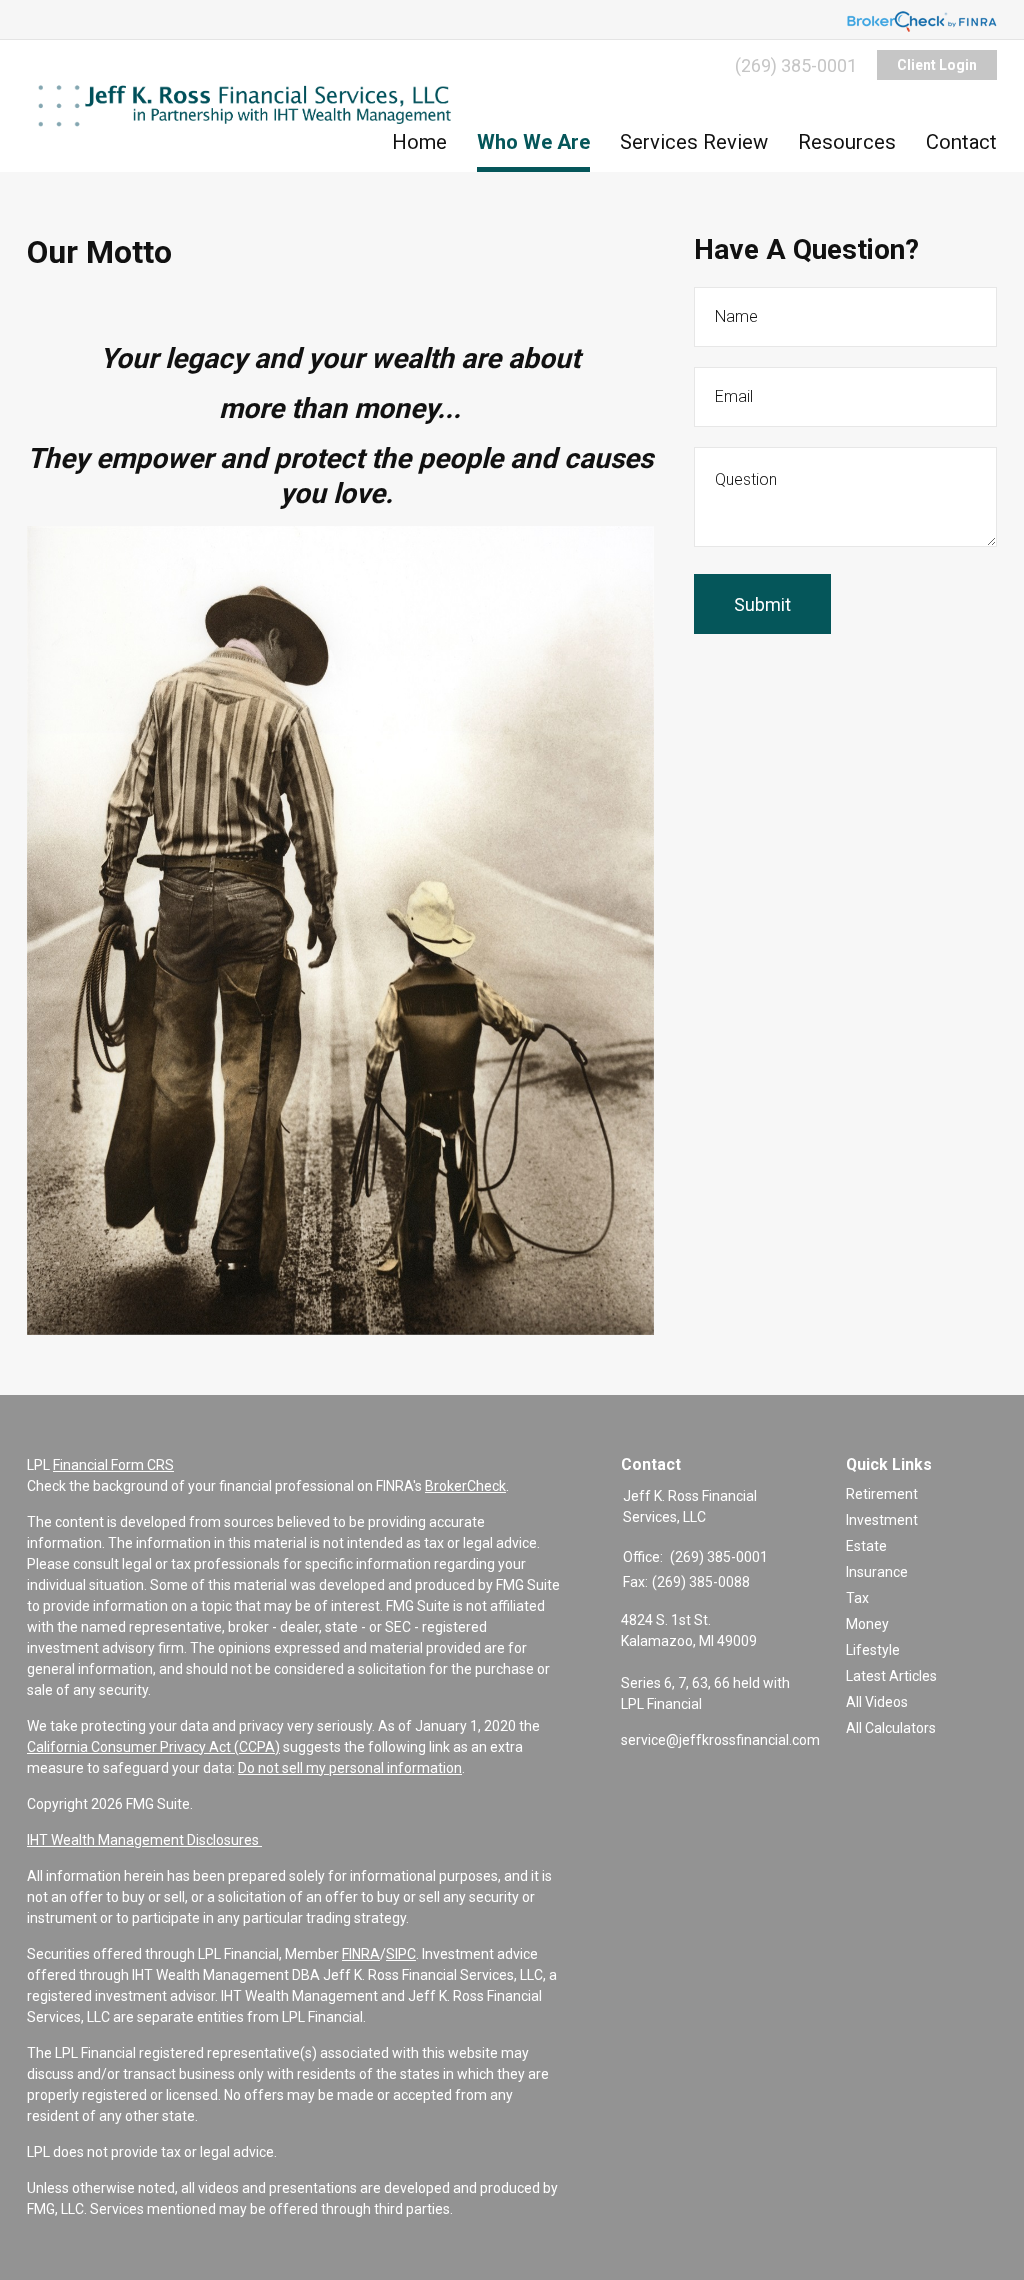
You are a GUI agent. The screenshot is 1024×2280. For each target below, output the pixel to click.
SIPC (401, 1954)
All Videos (877, 1702)
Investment (882, 1520)
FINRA (361, 1954)
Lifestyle (873, 1650)
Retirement (882, 1494)
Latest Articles (891, 1676)
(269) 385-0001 (796, 65)
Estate (866, 1546)
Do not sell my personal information (350, 1768)
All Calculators (891, 1728)
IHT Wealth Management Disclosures (144, 1840)
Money (867, 1624)
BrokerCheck (465, 1486)
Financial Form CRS (113, 1465)
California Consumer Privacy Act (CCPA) (153, 1747)
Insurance (877, 1572)
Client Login (937, 65)
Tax (857, 1598)
